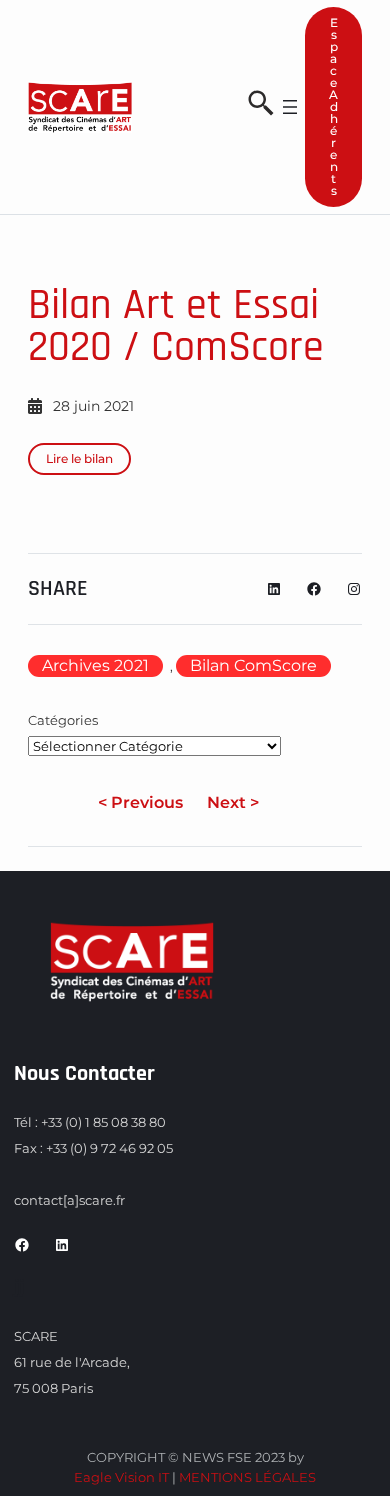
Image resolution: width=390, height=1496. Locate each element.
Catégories (63, 720)
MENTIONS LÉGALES (247, 1477)
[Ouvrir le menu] (290, 107)
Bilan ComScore (253, 665)
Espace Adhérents (333, 106)
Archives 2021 (95, 665)
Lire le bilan (79, 458)
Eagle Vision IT (121, 1477)
